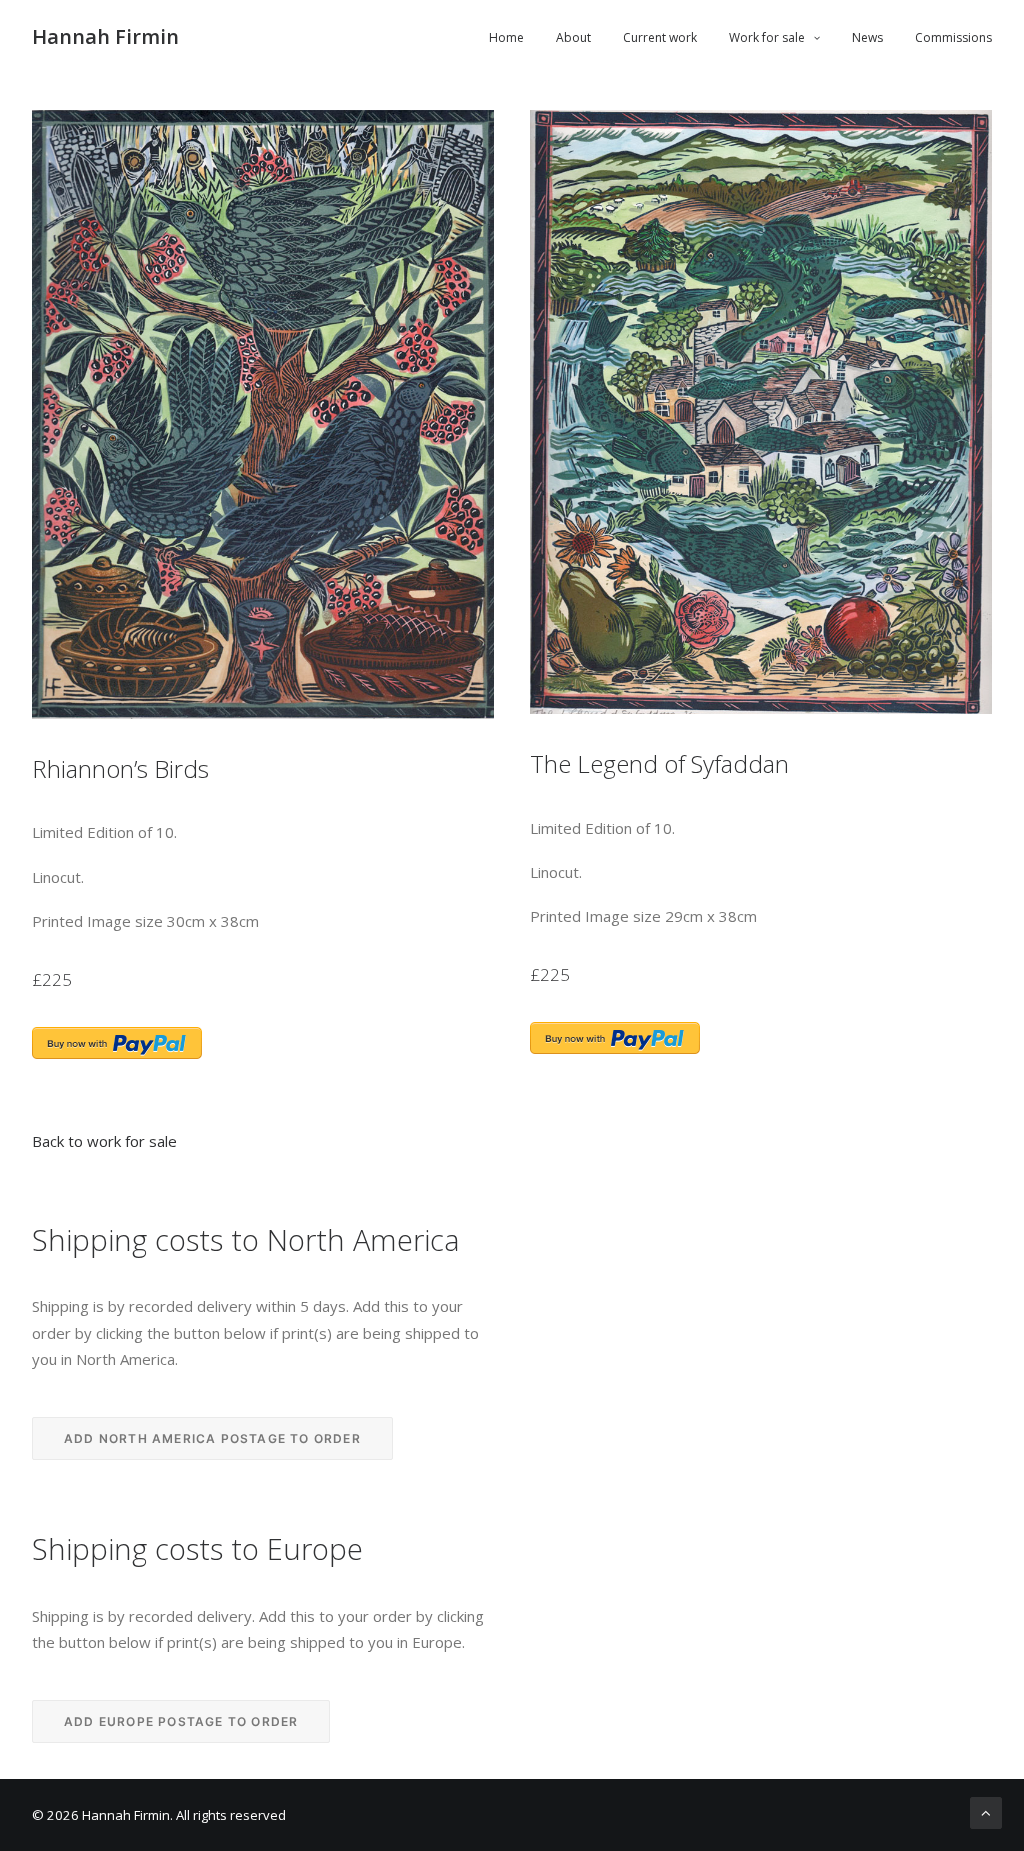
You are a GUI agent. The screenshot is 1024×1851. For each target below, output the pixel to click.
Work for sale (767, 37)
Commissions (953, 37)
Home (506, 37)
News (867, 37)
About (573, 37)
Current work (660, 37)
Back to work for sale (104, 1141)
